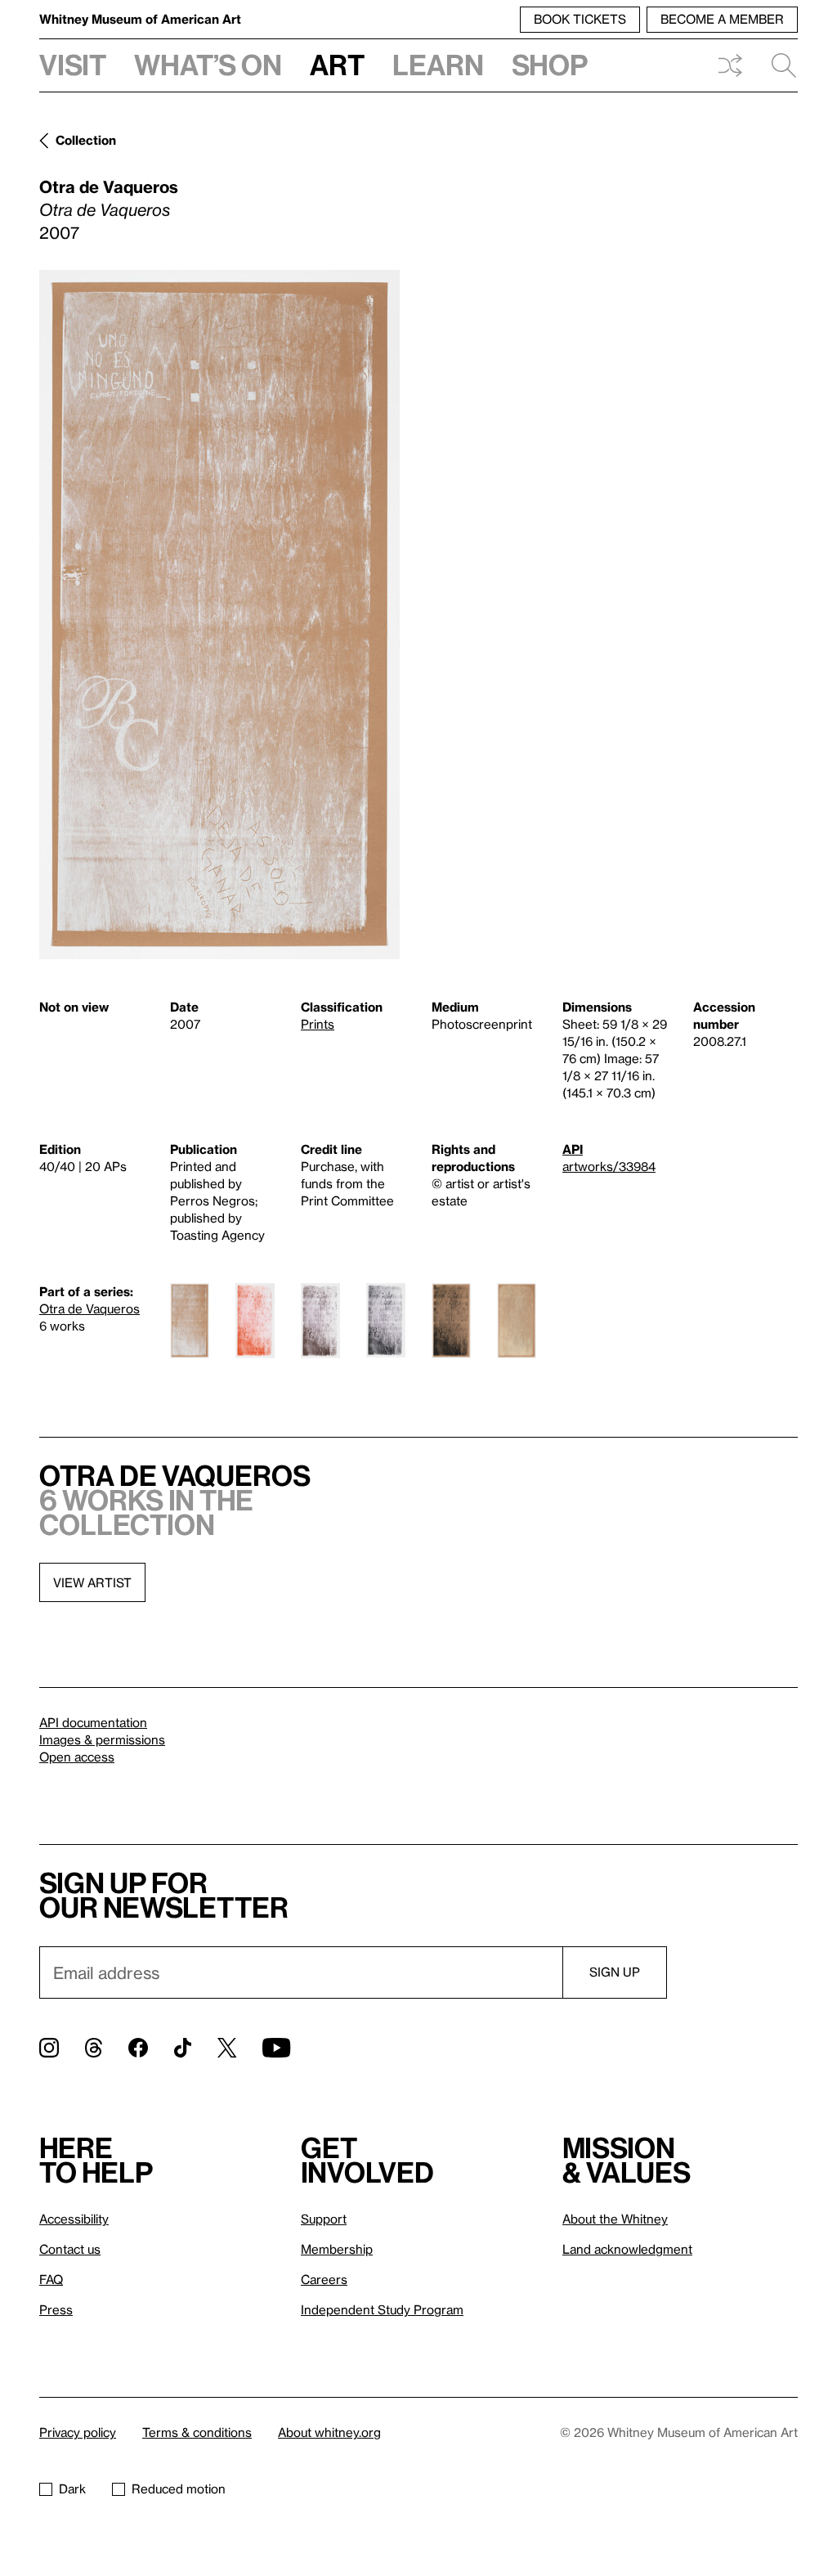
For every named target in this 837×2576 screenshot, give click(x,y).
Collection (86, 140)
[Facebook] (138, 2048)
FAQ (51, 2279)
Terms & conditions (197, 2432)
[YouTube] (276, 2048)
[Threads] (94, 2048)
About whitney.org (329, 2432)
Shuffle (730, 65)
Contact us (70, 2249)
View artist (92, 1582)
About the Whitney (615, 2219)
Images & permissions (102, 1739)
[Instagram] (49, 2048)
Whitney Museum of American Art (140, 19)
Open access (77, 1757)
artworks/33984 (609, 1166)
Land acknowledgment (627, 2249)
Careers (324, 2279)
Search (777, 65)
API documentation (93, 1722)
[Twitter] (227, 2048)
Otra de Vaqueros (109, 186)
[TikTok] (183, 2048)
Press (56, 2309)
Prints (318, 1024)
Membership (337, 2249)
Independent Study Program (382, 2309)
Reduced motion (179, 2488)
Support (324, 2219)
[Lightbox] (219, 615)
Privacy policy (78, 2432)
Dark (72, 2488)
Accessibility (74, 2219)
